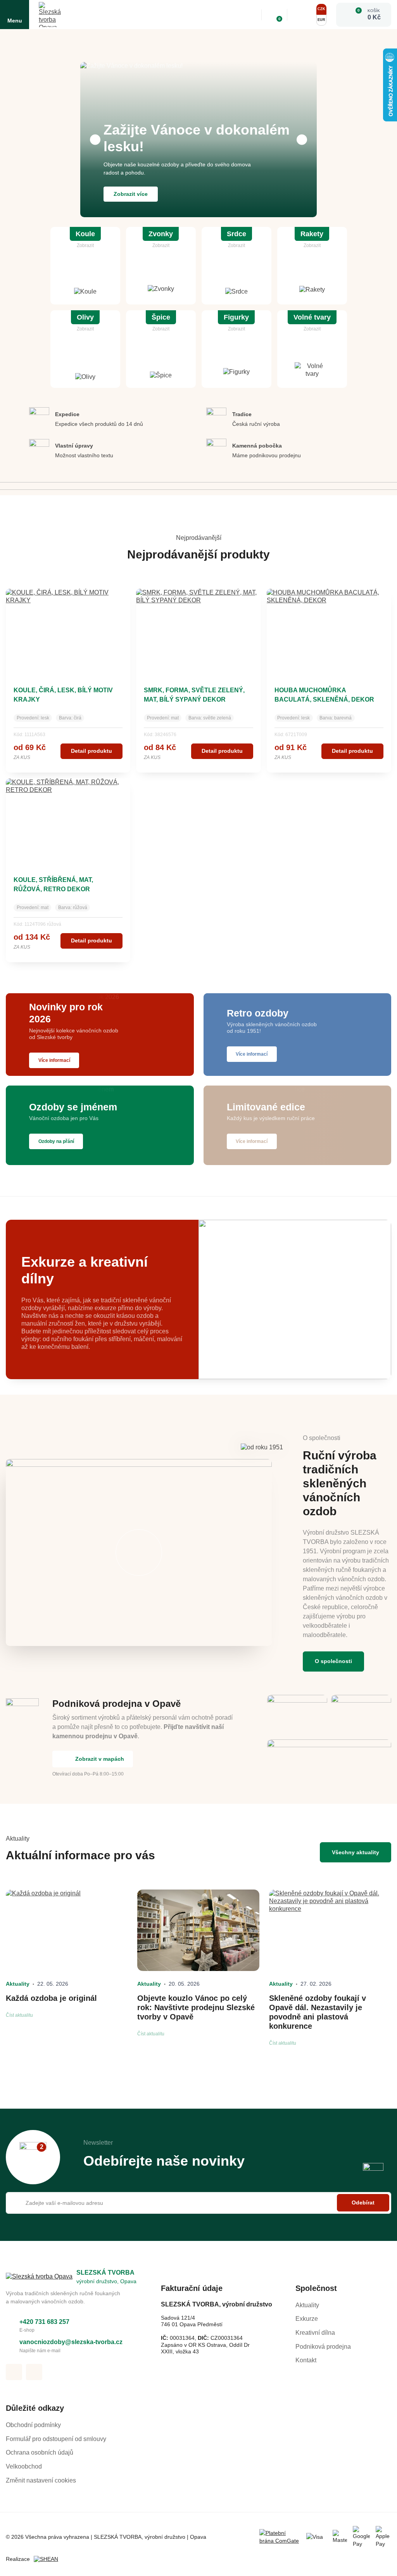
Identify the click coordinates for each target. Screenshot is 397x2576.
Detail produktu (91, 751)
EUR (321, 20)
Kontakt (306, 2360)
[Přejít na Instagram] (34, 2372)
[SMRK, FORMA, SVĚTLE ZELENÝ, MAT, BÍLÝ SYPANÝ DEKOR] (198, 631)
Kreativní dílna (315, 2333)
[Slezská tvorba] (51, 15)
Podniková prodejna (323, 2347)
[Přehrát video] (139, 1553)
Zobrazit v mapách (100, 1759)
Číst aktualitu (19, 2015)
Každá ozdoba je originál (51, 1998)
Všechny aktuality (356, 1852)
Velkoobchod (24, 2466)
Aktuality (307, 2305)
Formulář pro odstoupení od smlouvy (56, 2439)
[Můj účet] (301, 15)
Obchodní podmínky (33, 2425)
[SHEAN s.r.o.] (49, 2559)
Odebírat (363, 2203)
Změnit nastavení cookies (41, 2480)
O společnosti (333, 1661)
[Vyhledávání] (250, 15)
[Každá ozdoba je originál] (67, 1930)
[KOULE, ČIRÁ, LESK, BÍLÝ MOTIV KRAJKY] (68, 631)
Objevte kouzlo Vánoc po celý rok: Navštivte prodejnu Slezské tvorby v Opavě (196, 2007)
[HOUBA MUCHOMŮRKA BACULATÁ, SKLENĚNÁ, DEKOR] (329, 631)
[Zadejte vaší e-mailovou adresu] (198, 2203)
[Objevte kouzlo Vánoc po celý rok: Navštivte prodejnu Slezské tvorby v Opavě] (198, 1930)
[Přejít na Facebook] (14, 2372)
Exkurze (307, 2319)
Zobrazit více (131, 194)
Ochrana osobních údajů (40, 2452)
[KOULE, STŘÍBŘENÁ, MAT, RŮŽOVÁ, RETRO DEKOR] (68, 821)
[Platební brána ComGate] (280, 2537)
